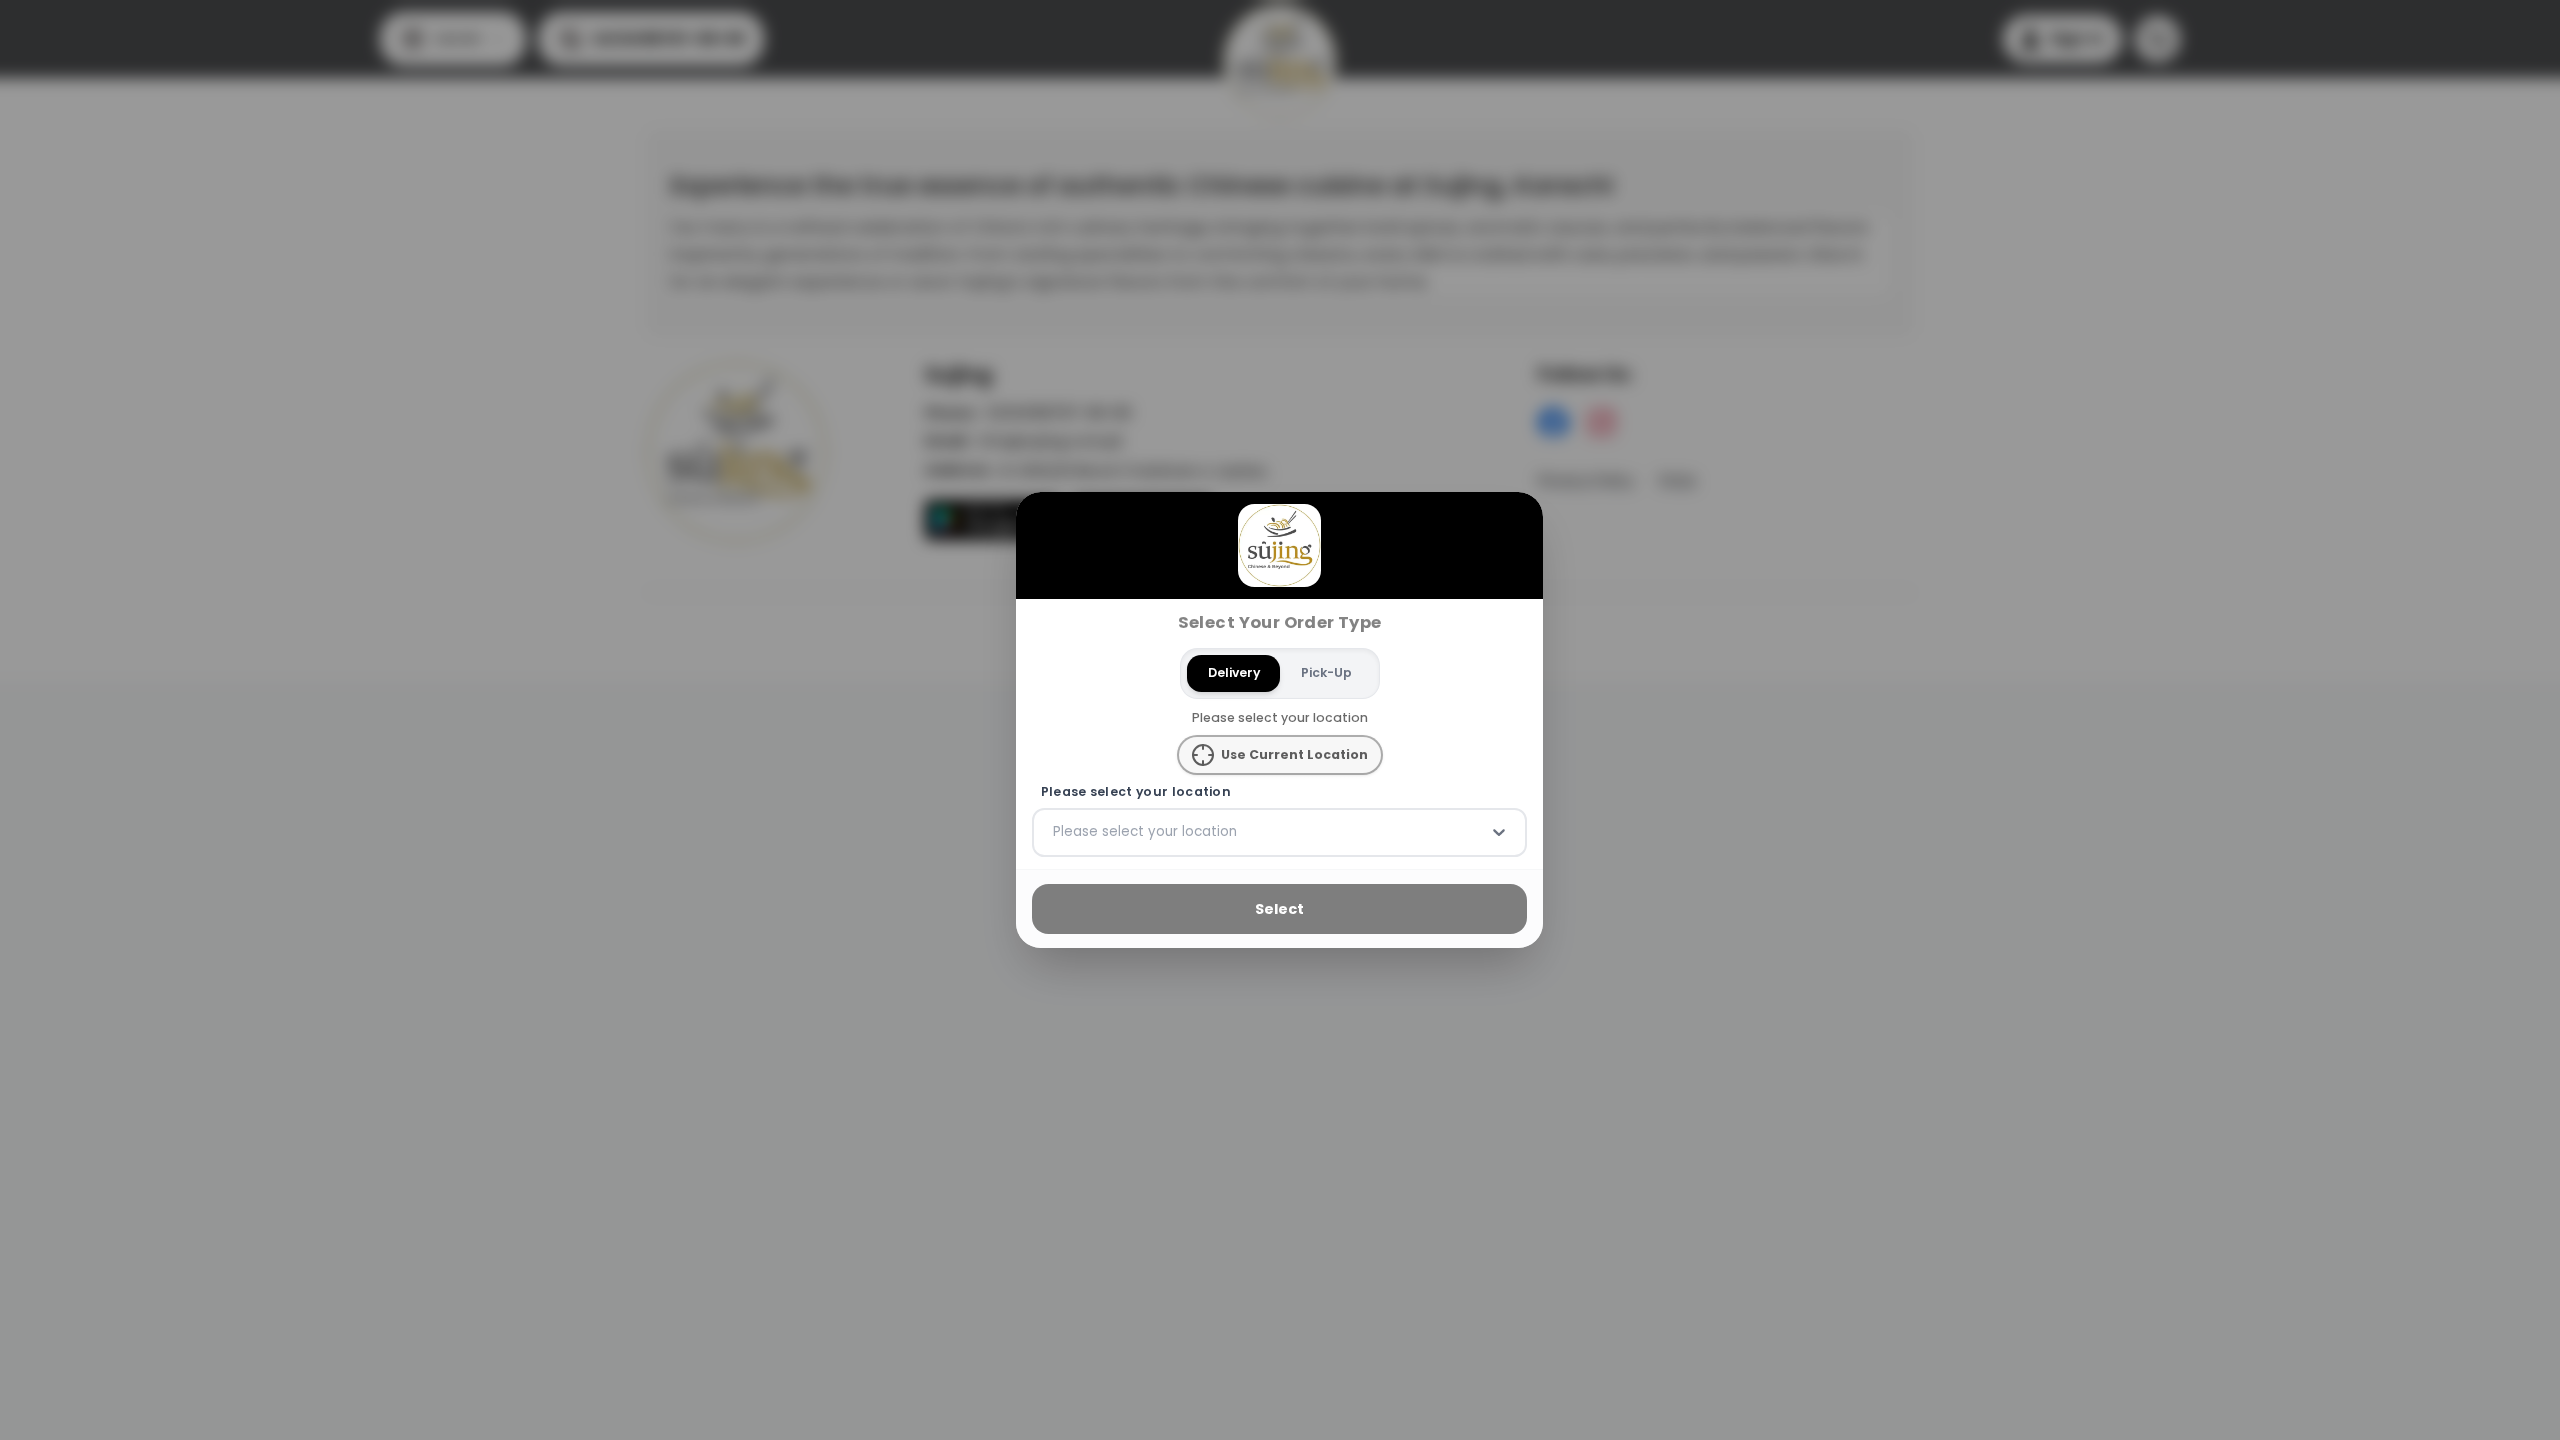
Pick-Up (1326, 672)
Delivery (1234, 672)
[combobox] (1055, 832)
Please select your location (1136, 792)
